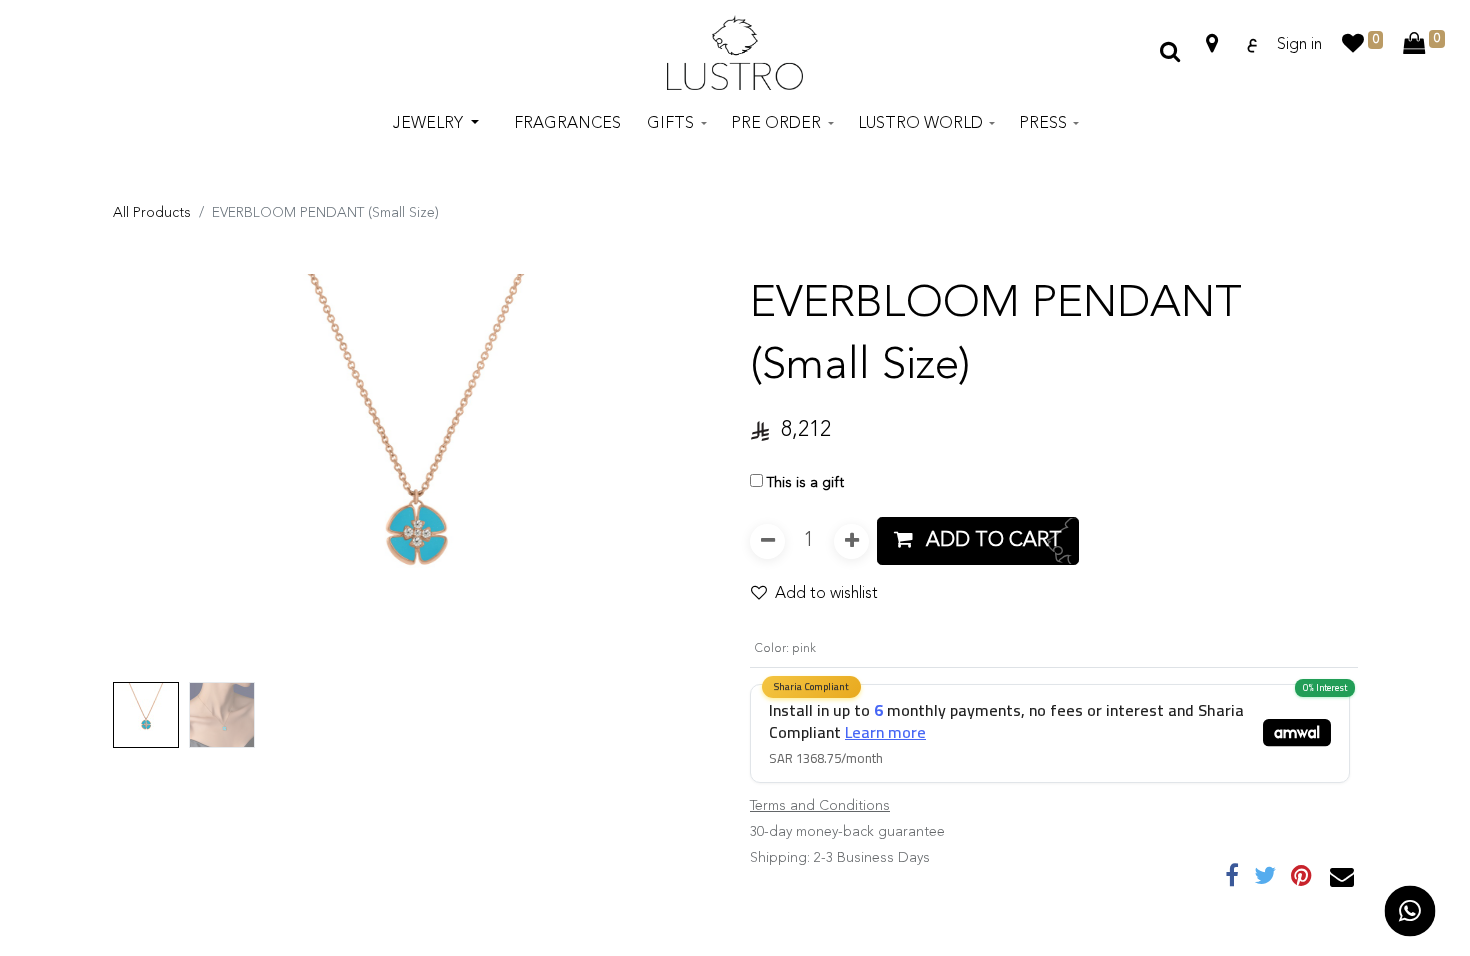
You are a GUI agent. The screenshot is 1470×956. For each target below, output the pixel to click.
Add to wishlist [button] (826, 594)
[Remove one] (767, 541)
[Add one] (851, 541)
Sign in (1299, 45)
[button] (158, 474)
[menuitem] (567, 124)
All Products (152, 213)
